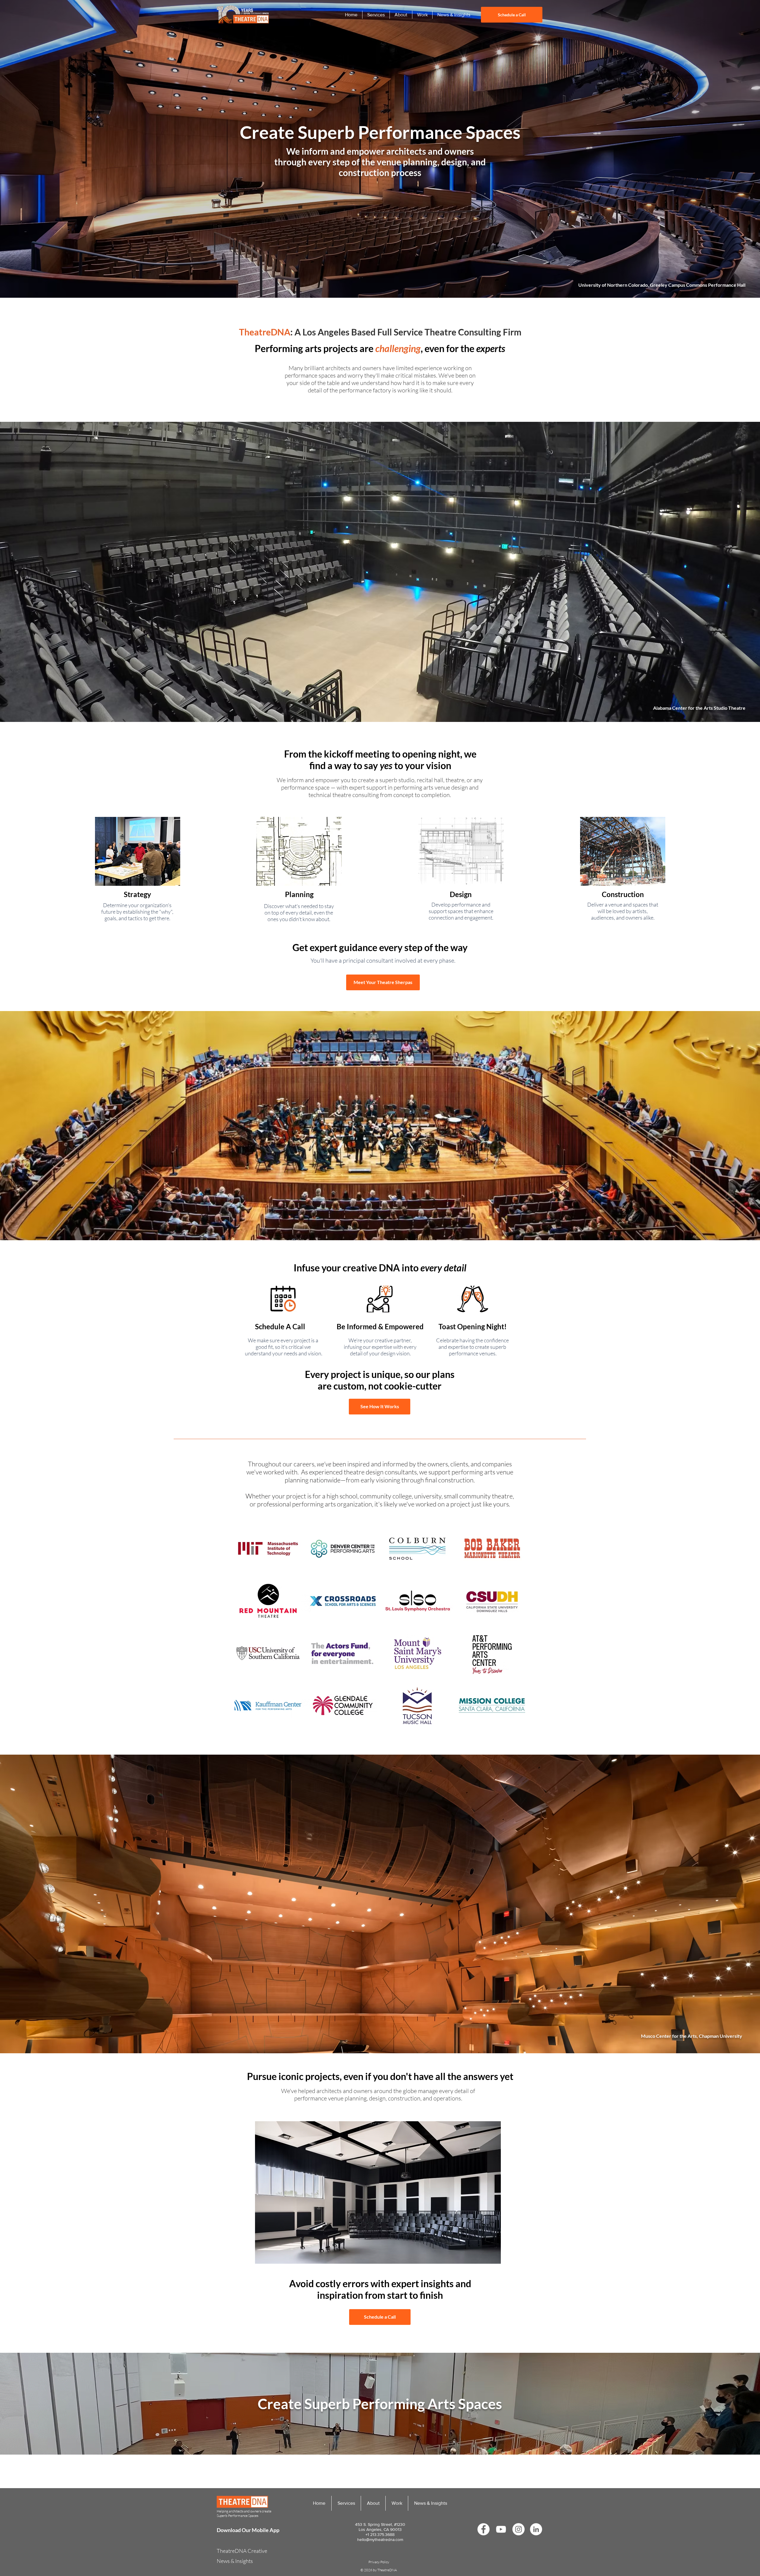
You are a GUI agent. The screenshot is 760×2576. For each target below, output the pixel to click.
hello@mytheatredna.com (380, 2539)
